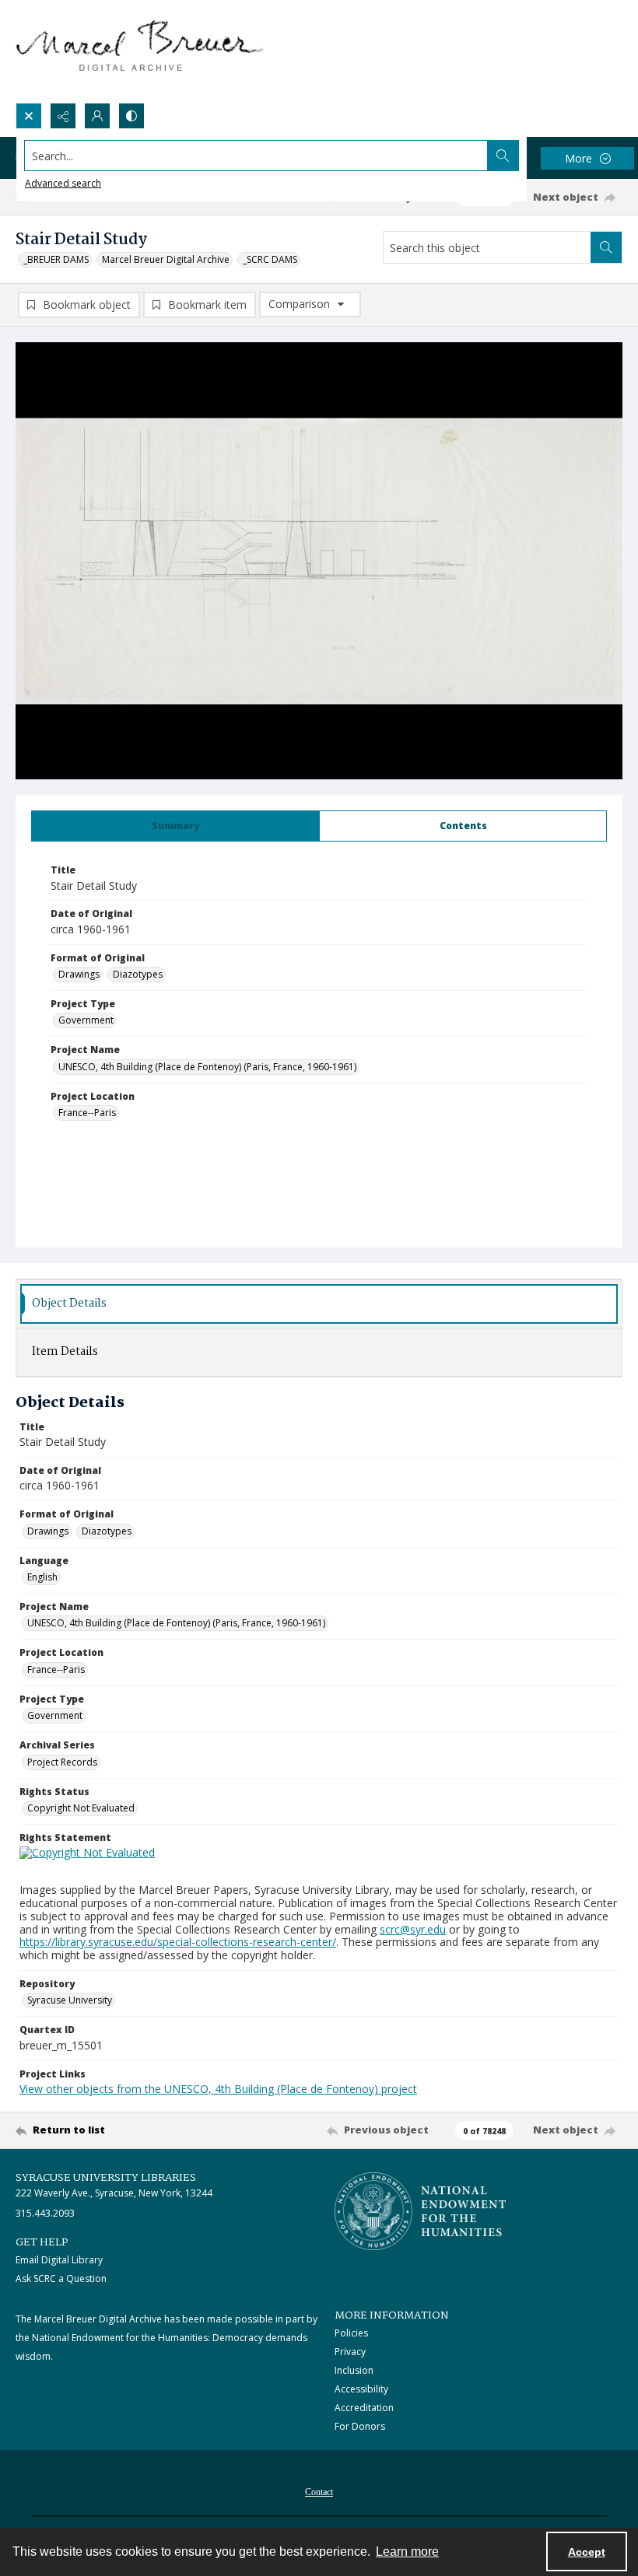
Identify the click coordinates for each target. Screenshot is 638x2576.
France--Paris (87, 1113)
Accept (587, 2552)
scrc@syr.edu (413, 1929)
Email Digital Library (59, 2260)
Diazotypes (138, 974)
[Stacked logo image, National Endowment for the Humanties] (420, 2211)
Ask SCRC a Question (61, 2278)
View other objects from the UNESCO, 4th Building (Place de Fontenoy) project (218, 2089)
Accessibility (361, 2389)
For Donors (360, 2426)
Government (86, 1020)
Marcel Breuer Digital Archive (166, 259)
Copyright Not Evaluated (81, 1808)
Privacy (350, 2352)
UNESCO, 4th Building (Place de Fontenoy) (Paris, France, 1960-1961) (207, 1067)
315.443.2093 (45, 2213)
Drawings (79, 974)
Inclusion (354, 2370)
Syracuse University (70, 2000)
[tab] (175, 826)
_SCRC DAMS (270, 259)
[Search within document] (606, 247)
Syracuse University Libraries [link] (106, 2178)
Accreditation (364, 2408)
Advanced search (63, 183)
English (42, 1577)
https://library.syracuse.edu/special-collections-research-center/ (178, 1942)
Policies (351, 2333)
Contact (319, 2492)
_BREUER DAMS (56, 259)
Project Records (62, 1762)
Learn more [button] (407, 2551)
